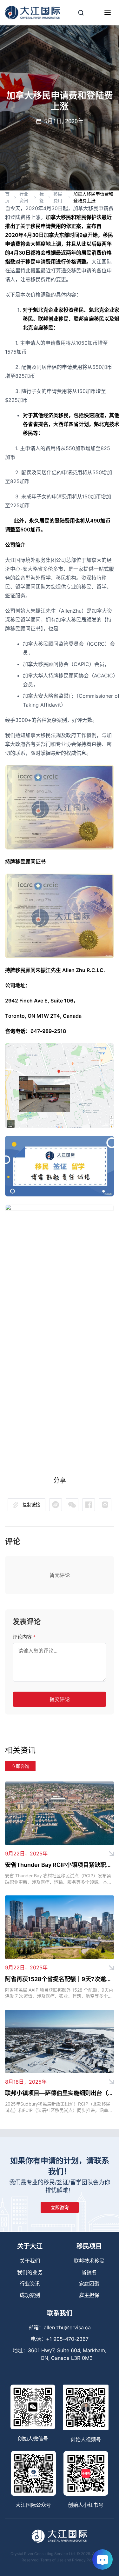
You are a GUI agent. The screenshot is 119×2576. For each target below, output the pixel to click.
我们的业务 (30, 2272)
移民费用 (58, 197)
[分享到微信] (56, 1505)
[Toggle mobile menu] (108, 13)
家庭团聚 (89, 2284)
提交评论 (60, 1699)
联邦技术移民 (89, 2261)
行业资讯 (24, 197)
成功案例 (30, 2295)
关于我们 (30, 2261)
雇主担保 (89, 2295)
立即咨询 (20, 1766)
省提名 (89, 2272)
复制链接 (31, 1504)
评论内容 (24, 1637)
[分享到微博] (72, 1505)
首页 (7, 197)
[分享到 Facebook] (89, 1505)
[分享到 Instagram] (105, 1505)
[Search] (81, 13)
